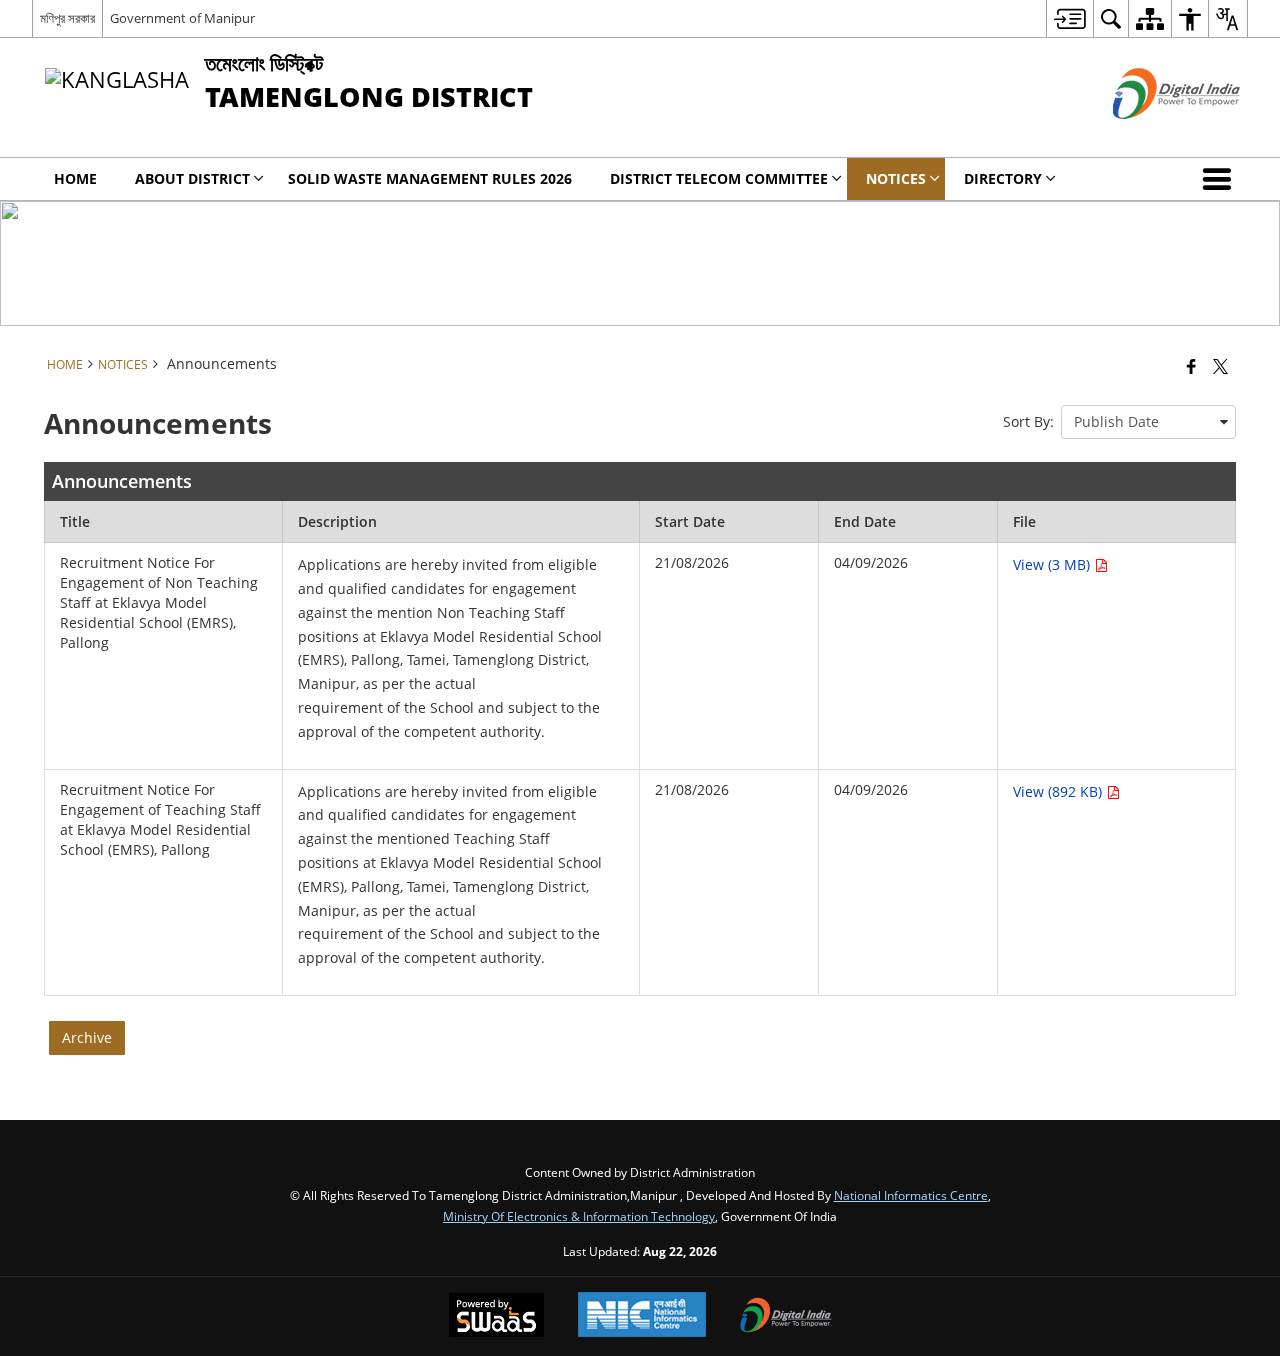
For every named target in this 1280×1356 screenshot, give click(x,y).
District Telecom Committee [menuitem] (719, 178)
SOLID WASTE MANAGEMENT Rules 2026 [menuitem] (430, 178)
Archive (87, 1037)
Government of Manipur (182, 18)
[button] (1221, 179)
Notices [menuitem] (896, 178)
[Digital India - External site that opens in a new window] (1151, 135)
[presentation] (1148, 422)
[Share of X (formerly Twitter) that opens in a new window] (1220, 366)
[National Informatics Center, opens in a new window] (642, 1316)
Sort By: (1028, 421)
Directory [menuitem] (1003, 178)
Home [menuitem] (75, 178)
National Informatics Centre (911, 1195)
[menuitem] (1069, 18)
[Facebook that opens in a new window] (1191, 366)
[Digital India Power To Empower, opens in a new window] (786, 1317)
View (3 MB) (1053, 564)
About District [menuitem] (192, 178)
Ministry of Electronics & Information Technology (579, 1216)
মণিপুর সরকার (67, 18)
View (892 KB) (1059, 791)
